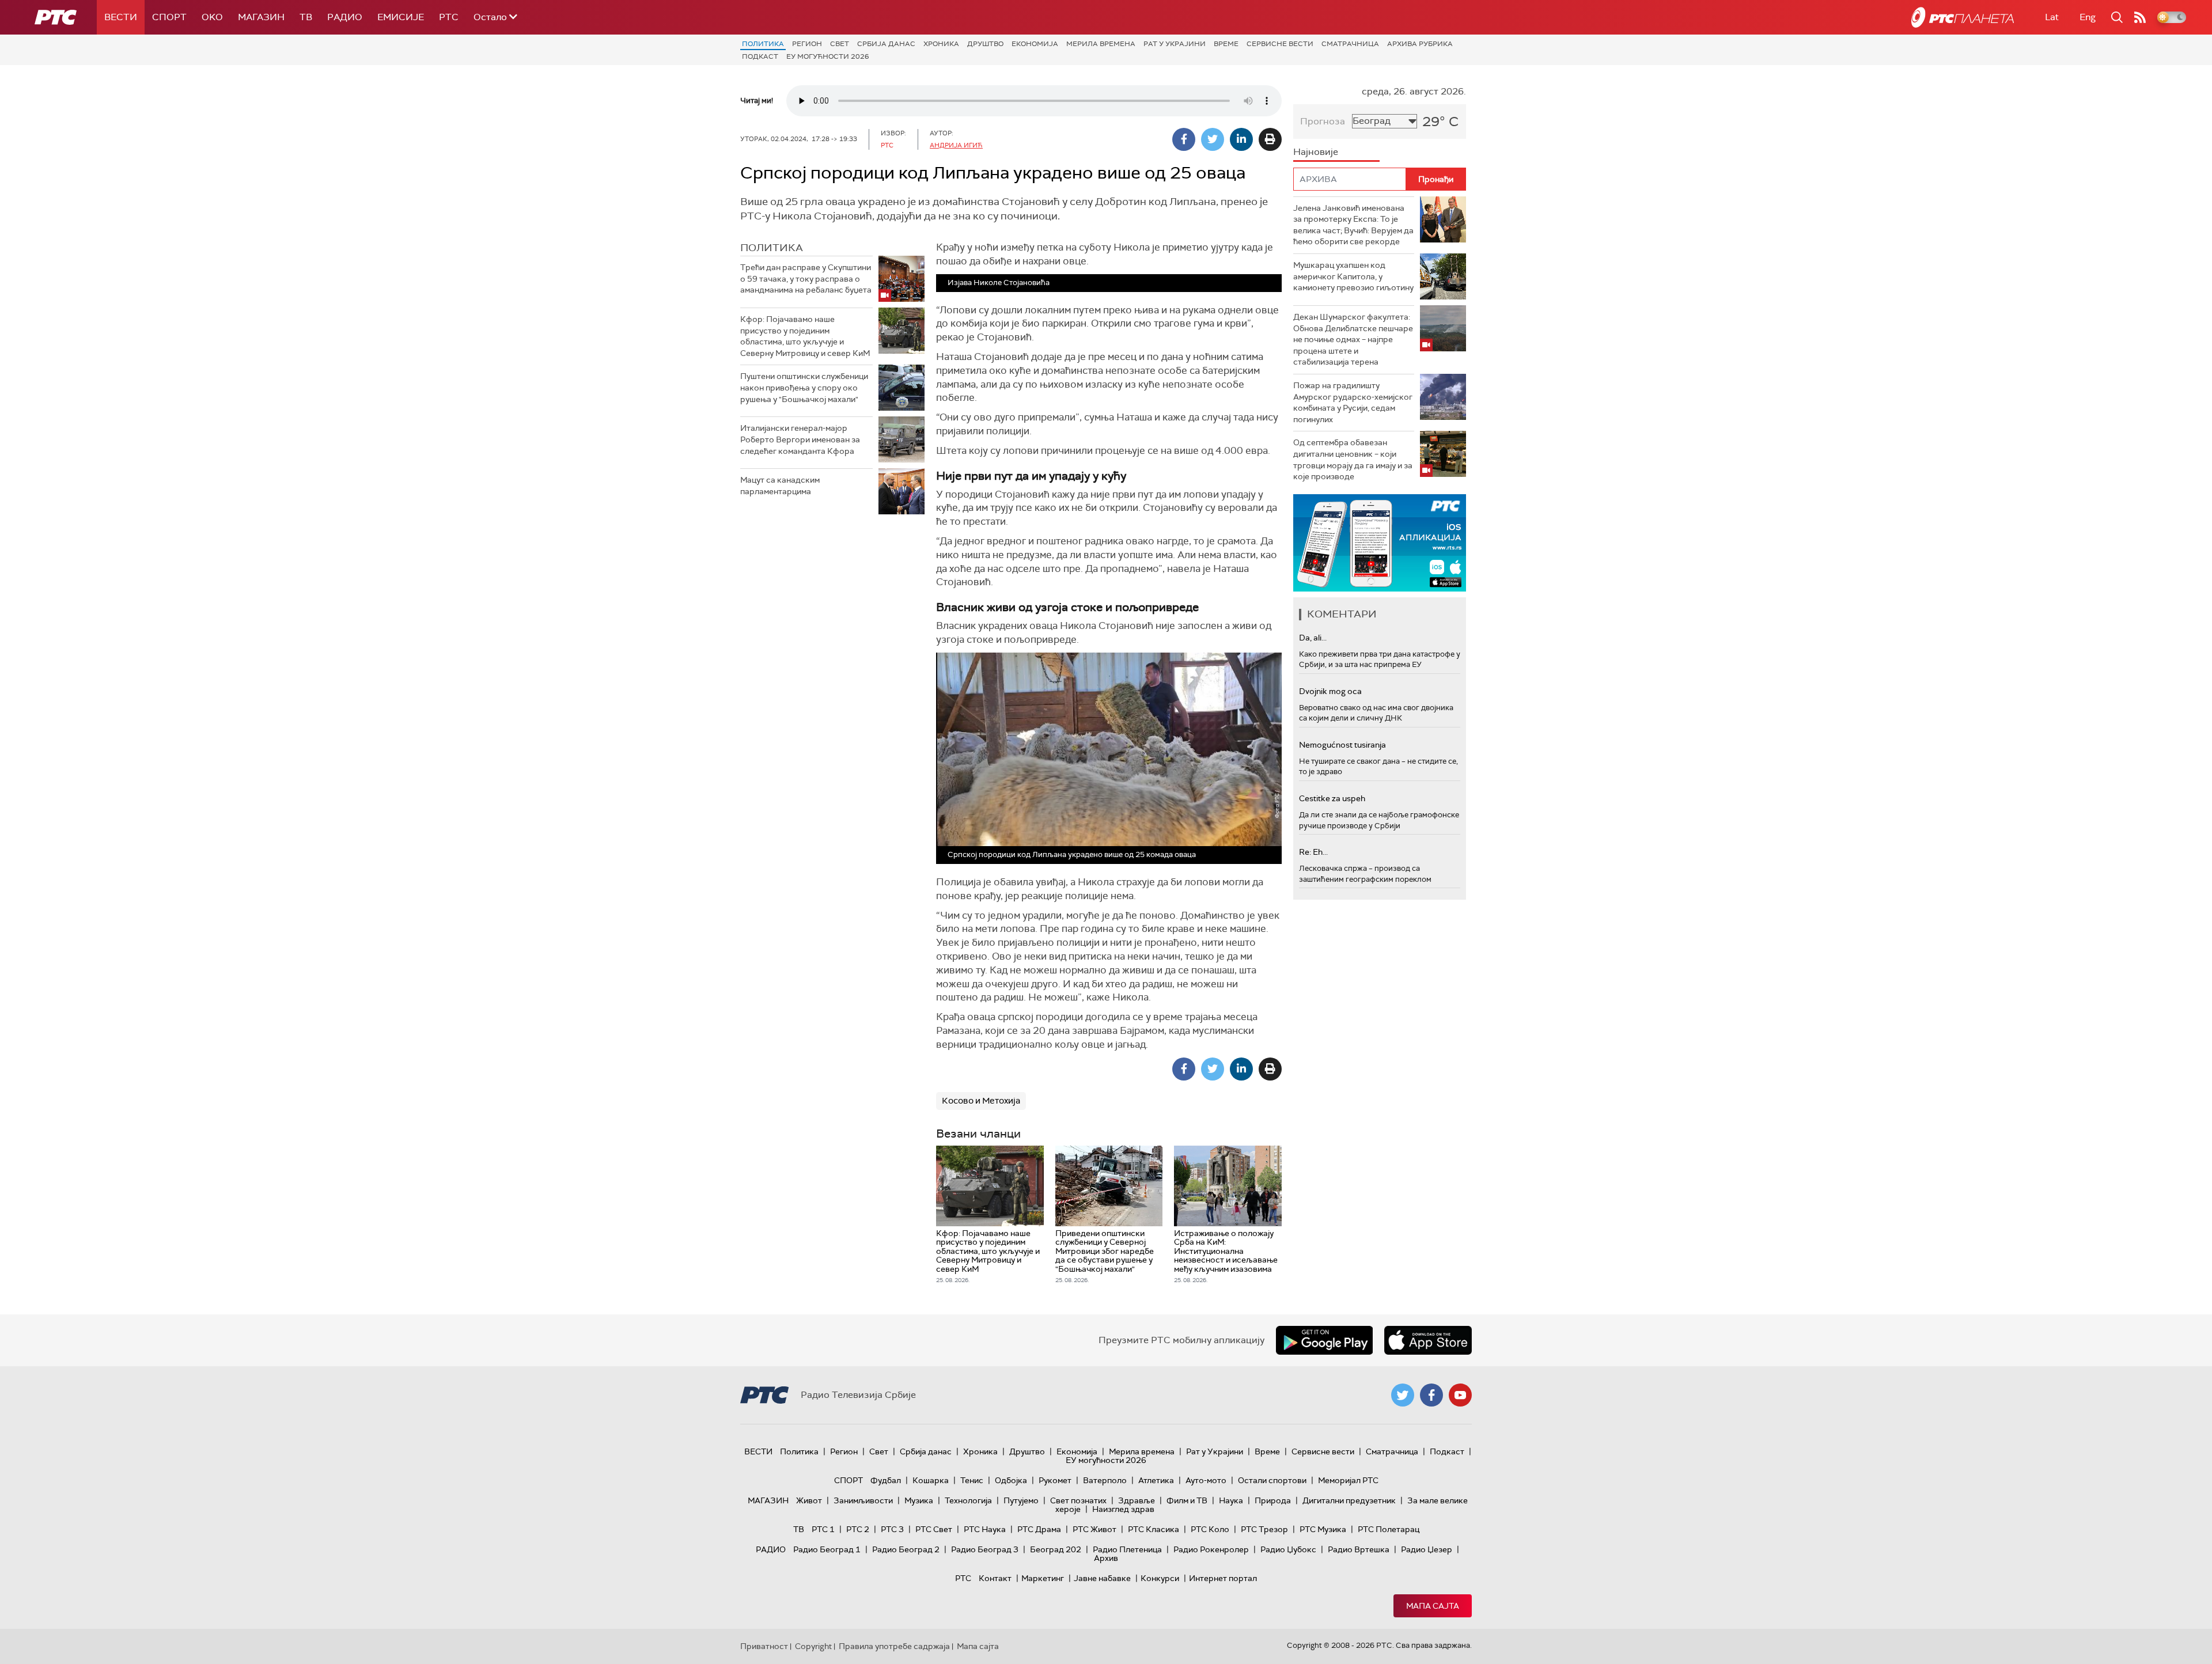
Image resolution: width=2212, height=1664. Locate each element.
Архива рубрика (1420, 44)
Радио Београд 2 (906, 1549)
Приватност (764, 1646)
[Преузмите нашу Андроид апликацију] (1324, 1340)
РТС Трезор (1264, 1529)
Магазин (261, 17)
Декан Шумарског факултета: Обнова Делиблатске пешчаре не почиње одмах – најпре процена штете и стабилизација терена (1353, 339)
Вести (121, 17)
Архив (1106, 1558)
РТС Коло (1210, 1529)
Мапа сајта (1433, 1606)
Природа (1273, 1500)
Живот (809, 1500)
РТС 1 (823, 1529)
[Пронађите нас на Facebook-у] (1431, 1395)
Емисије (401, 17)
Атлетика (1156, 1480)
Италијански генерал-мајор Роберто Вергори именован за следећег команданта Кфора (800, 439)
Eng (2088, 17)
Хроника (941, 44)
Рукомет (1055, 1480)
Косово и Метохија (981, 1101)
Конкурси (1160, 1578)
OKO (212, 17)
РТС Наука (985, 1529)
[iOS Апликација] (1380, 543)
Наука (1231, 1500)
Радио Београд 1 (827, 1549)
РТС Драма (1039, 1529)
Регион (807, 44)
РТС (449, 17)
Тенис (972, 1480)
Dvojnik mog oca (1330, 691)
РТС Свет (934, 1529)
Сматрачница (1350, 44)
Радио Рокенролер (1211, 1549)
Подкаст (760, 56)
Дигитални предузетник (1349, 1500)
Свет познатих (1078, 1500)
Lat (2052, 17)
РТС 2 (858, 1529)
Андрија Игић (956, 145)
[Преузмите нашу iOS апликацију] (1428, 1340)
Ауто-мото (1206, 1480)
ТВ (306, 17)
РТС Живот (1094, 1529)
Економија (1035, 44)
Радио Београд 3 (985, 1549)
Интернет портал (1223, 1578)
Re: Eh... (1313, 852)
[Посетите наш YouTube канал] (1460, 1395)
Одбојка (1011, 1480)
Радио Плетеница (1127, 1549)
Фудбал (886, 1480)
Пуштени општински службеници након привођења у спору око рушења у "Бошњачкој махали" (804, 387)
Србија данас (886, 44)
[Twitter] (1213, 139)
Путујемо (1021, 1500)
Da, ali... (1313, 638)
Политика (763, 44)
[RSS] (2140, 17)
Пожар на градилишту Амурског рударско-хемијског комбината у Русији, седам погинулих (1353, 402)
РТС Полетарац (1389, 1529)
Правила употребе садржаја (894, 1646)
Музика (919, 1500)
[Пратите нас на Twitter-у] (1403, 1395)
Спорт (169, 17)
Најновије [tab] (1316, 152)
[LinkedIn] (1241, 139)
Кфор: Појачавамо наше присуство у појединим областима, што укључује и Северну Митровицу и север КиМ (805, 336)
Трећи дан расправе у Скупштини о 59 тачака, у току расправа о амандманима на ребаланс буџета (806, 278)
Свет (840, 44)
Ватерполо (1105, 1480)
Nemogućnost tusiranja (1342, 745)
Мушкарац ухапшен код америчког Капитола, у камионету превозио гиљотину (1353, 276)
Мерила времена (1101, 44)
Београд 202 (1056, 1549)
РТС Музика (1323, 1529)
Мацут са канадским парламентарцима (780, 486)
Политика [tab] (772, 248)
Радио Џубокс (1288, 1549)
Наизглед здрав (1123, 1509)
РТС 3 (892, 1529)
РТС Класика (1154, 1529)
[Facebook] (1184, 139)
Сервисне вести (1280, 44)
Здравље (1137, 1500)
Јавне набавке (1102, 1578)
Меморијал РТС (1348, 1480)
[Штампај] (1270, 139)
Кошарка (931, 1480)
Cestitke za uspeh (1332, 798)
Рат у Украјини (1175, 44)
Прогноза (1323, 121)
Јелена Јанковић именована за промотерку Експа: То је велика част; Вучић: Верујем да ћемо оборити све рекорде (1353, 225)
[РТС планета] (1963, 17)
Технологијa (968, 1500)
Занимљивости (863, 1500)
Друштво (985, 44)
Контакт (995, 1578)
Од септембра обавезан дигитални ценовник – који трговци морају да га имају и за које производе (1353, 459)
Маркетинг (1043, 1578)
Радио (345, 17)
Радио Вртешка (1359, 1549)
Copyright (813, 1646)
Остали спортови (1272, 1480)
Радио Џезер (1427, 1549)
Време (1226, 44)
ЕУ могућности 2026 (828, 56)
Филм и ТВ (1187, 1500)
